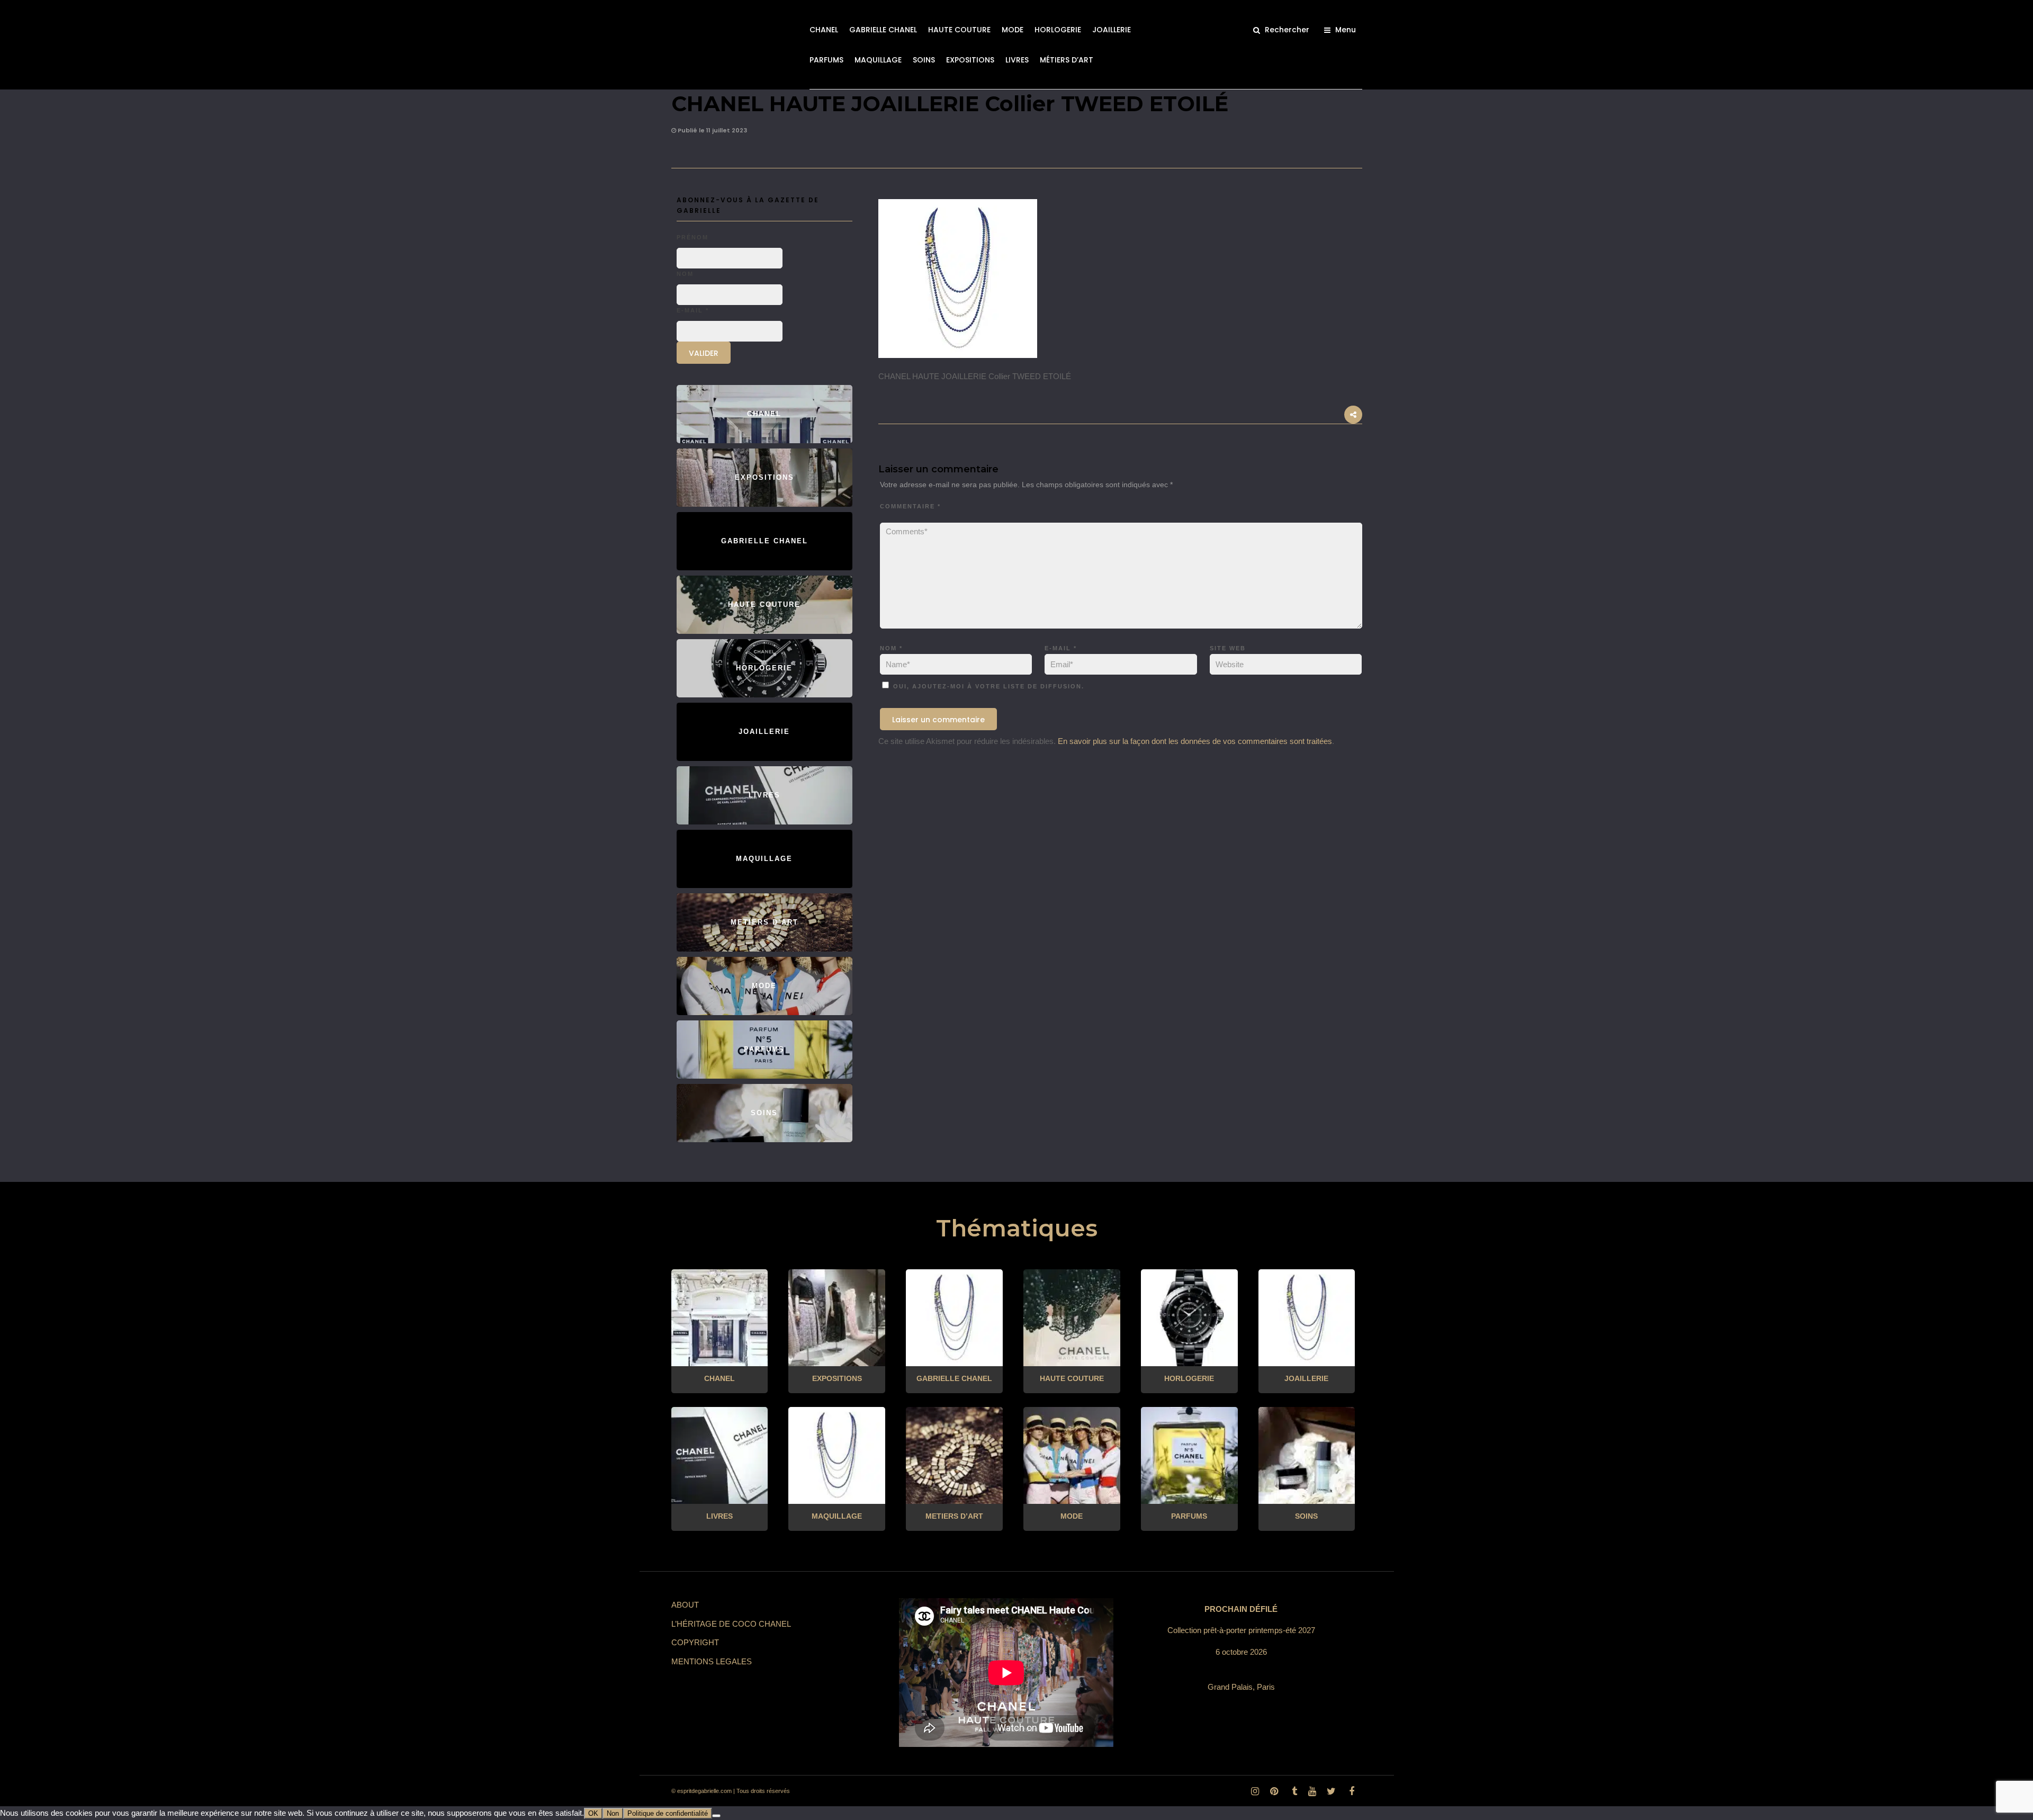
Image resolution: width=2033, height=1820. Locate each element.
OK (593, 1813)
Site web (1228, 648)
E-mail (1061, 648)
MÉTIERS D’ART (1067, 60)
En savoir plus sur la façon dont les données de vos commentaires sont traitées (1195, 741)
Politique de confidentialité (668, 1813)
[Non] (716, 1816)
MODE (1013, 30)
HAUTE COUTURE (959, 30)
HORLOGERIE (1058, 30)
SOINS (924, 60)
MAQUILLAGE (878, 60)
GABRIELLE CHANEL (883, 30)
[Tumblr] (1293, 1791)
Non (613, 1813)
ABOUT (685, 1605)
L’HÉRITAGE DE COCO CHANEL (731, 1624)
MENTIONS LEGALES (712, 1661)
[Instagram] (1255, 1791)
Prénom (692, 237)
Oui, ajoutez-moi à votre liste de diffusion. (987, 686)
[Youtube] (1312, 1791)
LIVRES (1017, 60)
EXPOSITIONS (970, 60)
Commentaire (910, 506)
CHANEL (824, 30)
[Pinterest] (1274, 1791)
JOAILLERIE (1112, 30)
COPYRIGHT (695, 1642)
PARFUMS (826, 60)
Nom (891, 648)
